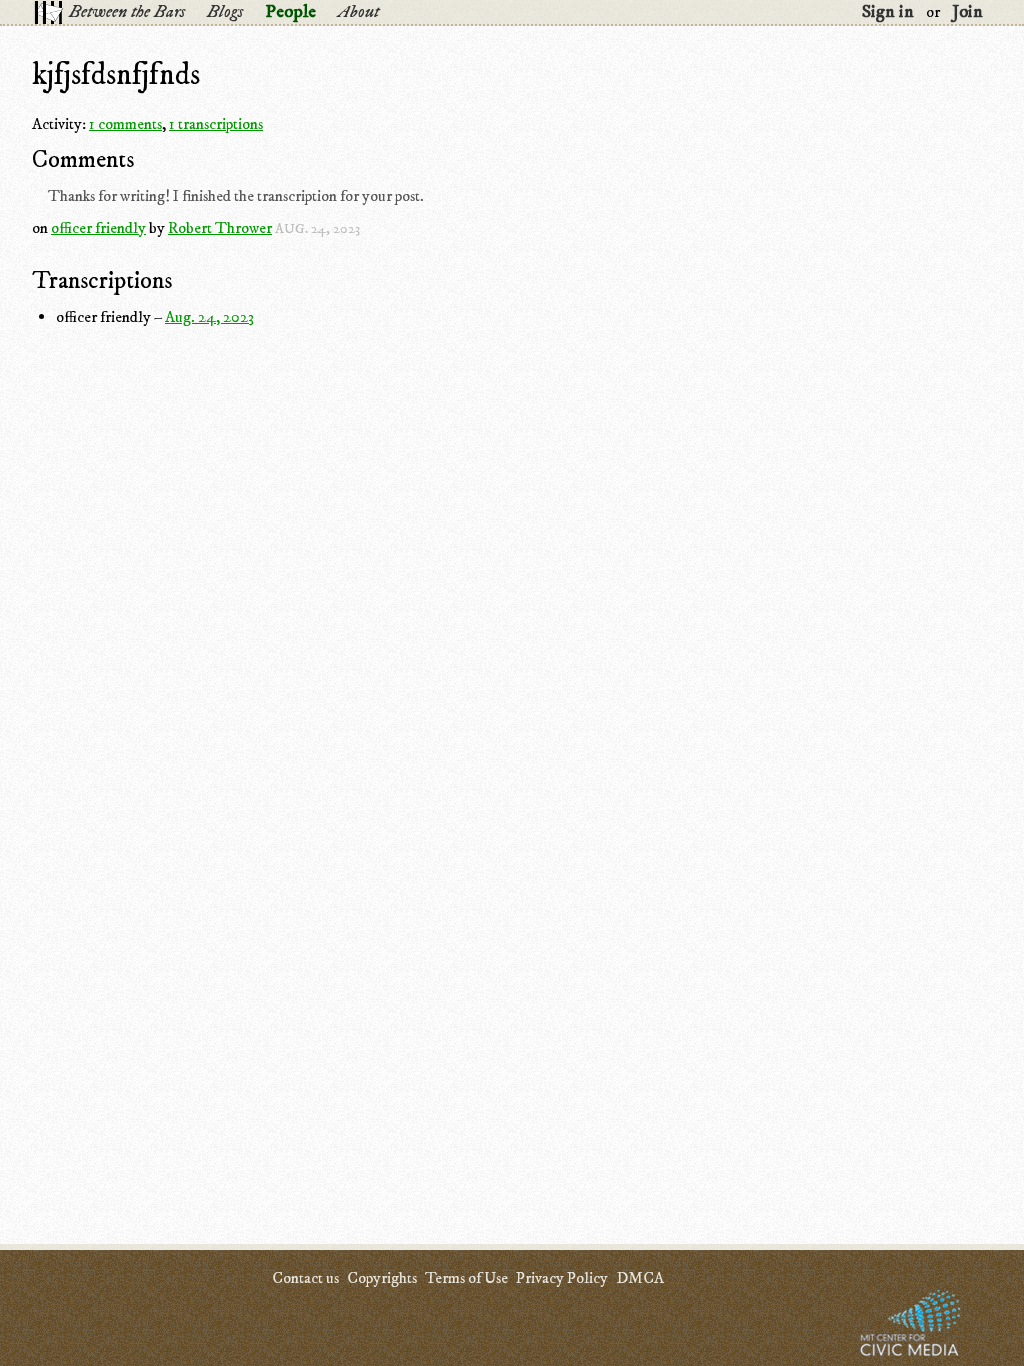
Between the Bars (127, 12)
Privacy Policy (562, 1278)
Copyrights (382, 1278)
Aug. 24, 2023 (209, 317)
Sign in (888, 12)
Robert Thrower (220, 228)
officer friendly (98, 228)
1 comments (125, 124)
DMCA (640, 1278)
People (290, 12)
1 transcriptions (216, 124)
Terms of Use (466, 1278)
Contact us (305, 1278)
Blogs (225, 12)
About (358, 12)
